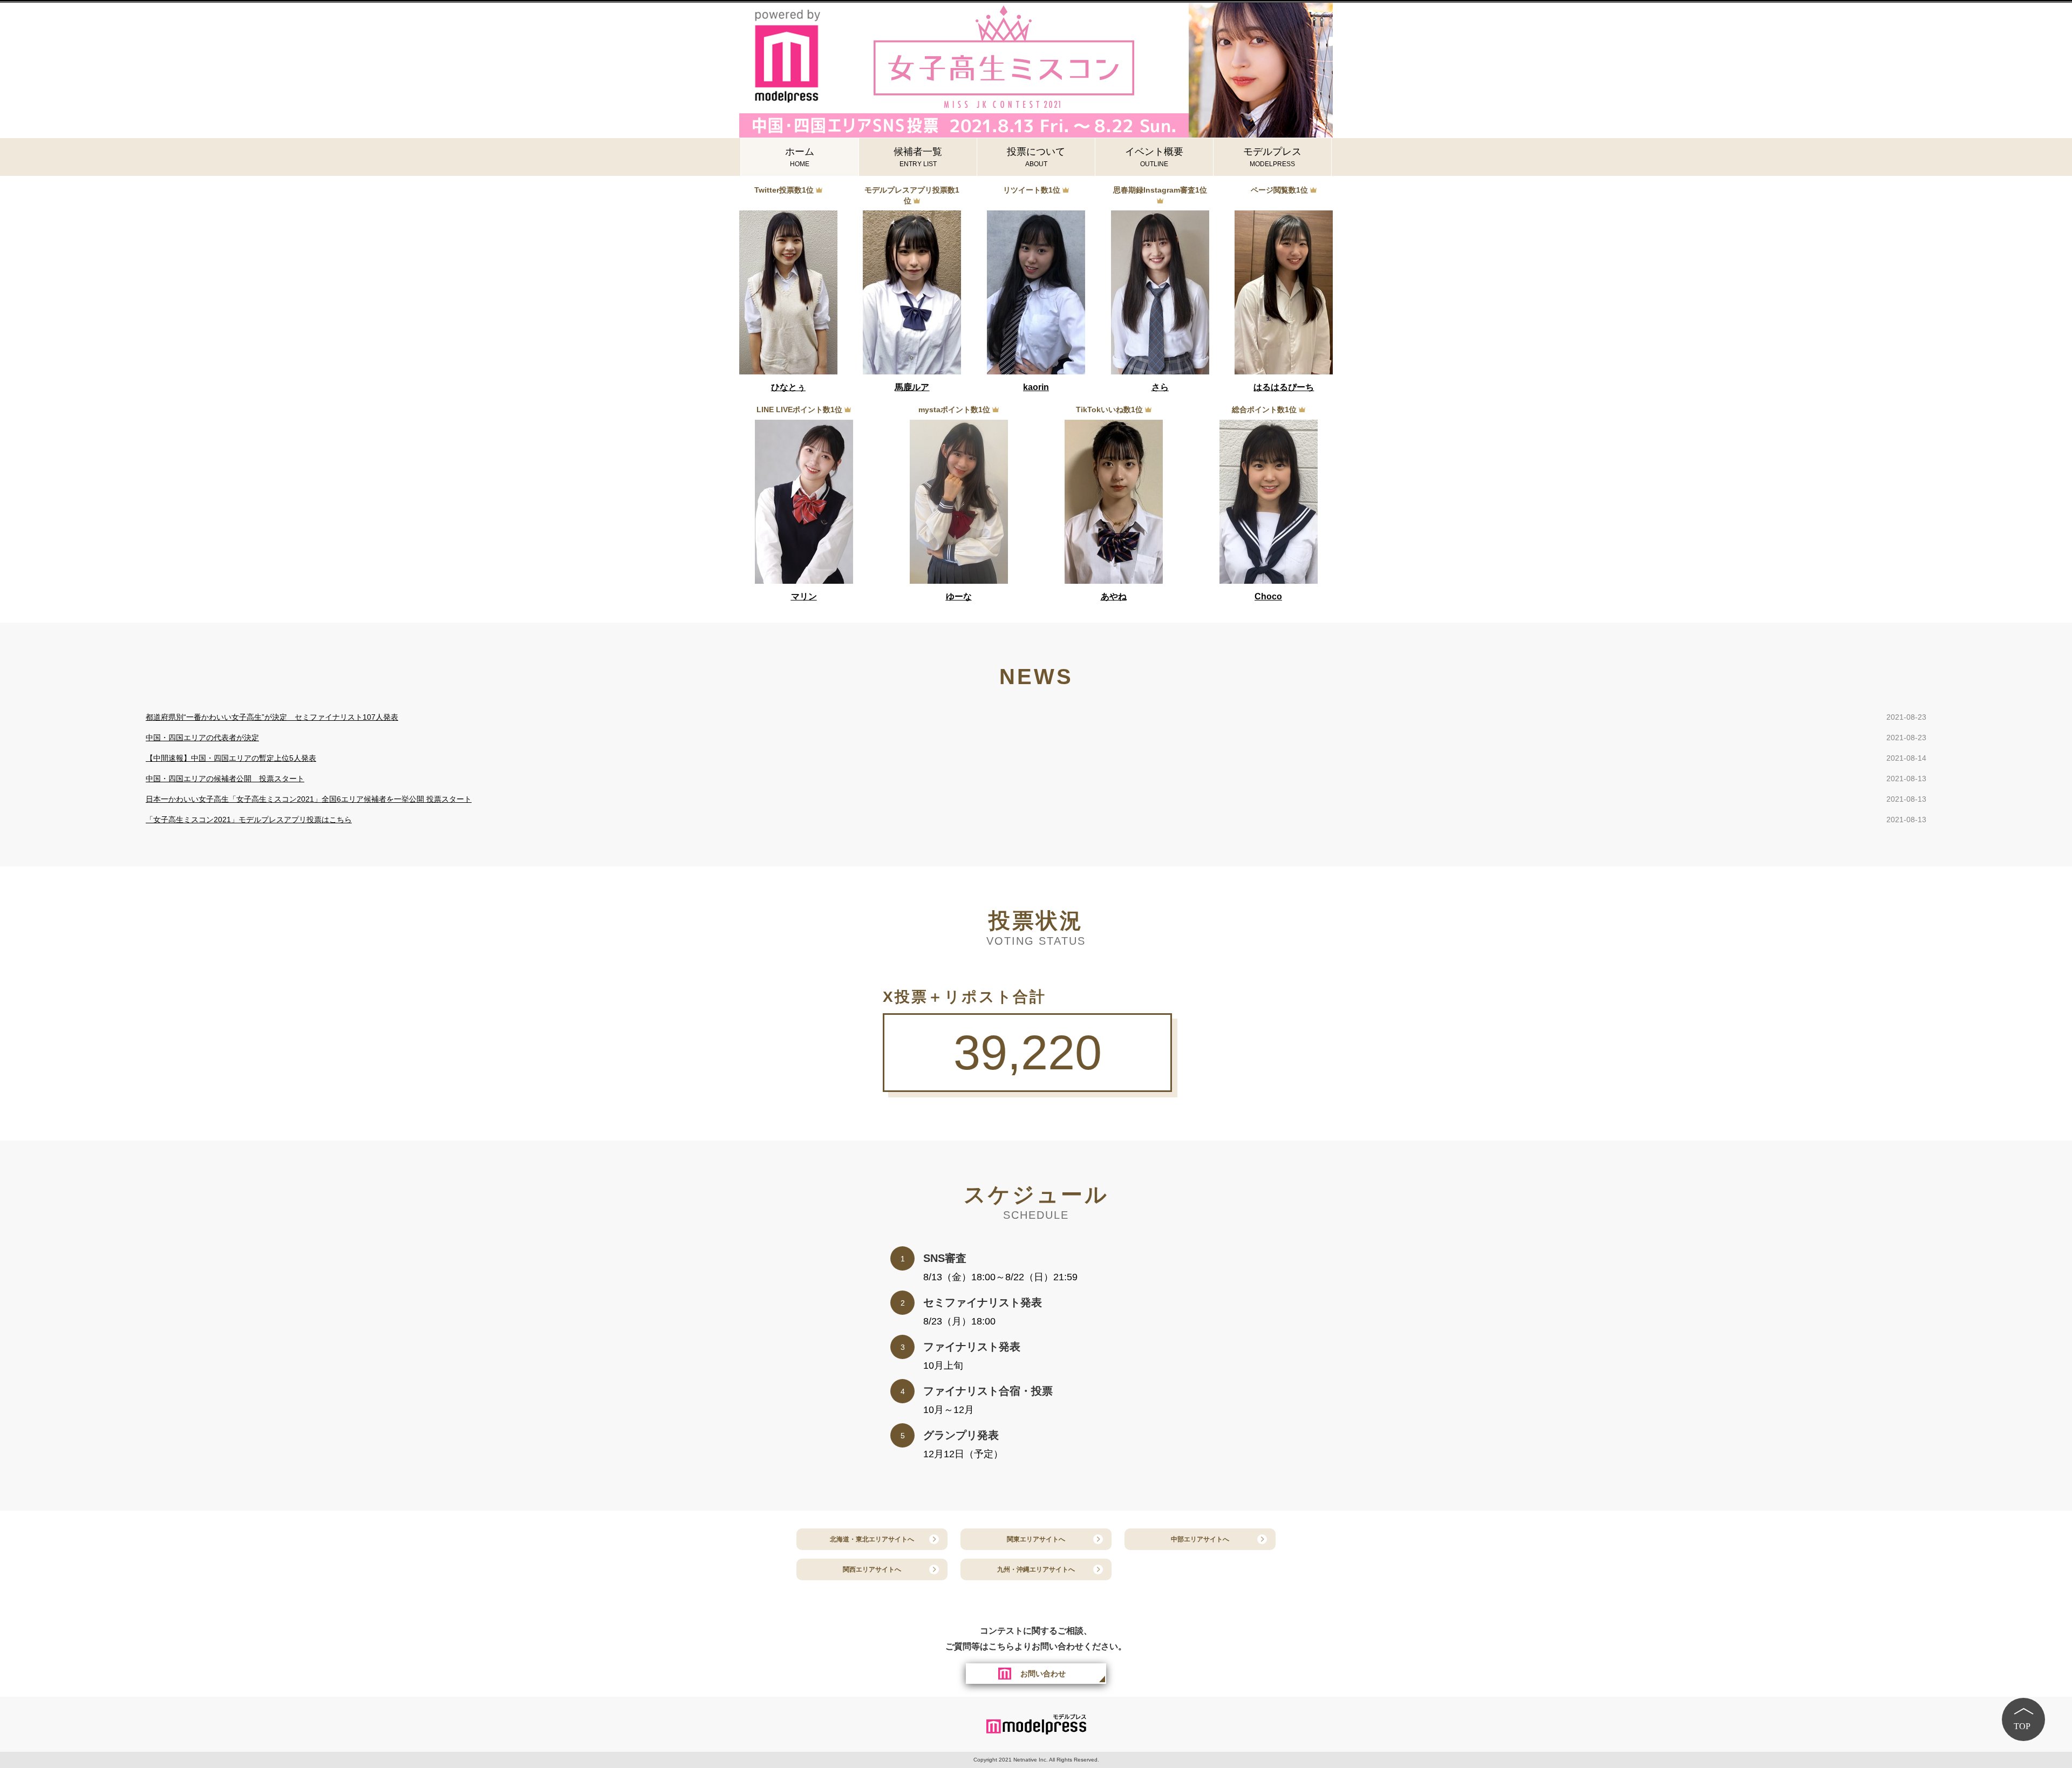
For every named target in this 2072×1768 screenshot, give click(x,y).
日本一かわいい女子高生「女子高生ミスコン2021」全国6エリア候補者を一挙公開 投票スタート (309, 799)
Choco (1268, 596)
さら (1160, 387)
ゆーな (959, 596)
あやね (1114, 596)
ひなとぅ (788, 387)
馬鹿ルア (912, 387)
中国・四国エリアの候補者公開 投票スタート (225, 779)
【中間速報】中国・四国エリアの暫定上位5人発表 (231, 758)
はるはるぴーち (1284, 387)
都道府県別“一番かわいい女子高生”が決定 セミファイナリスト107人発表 (272, 717)
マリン (804, 596)
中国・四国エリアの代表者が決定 (202, 738)
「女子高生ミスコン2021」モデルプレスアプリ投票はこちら (249, 820)
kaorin (1036, 387)
